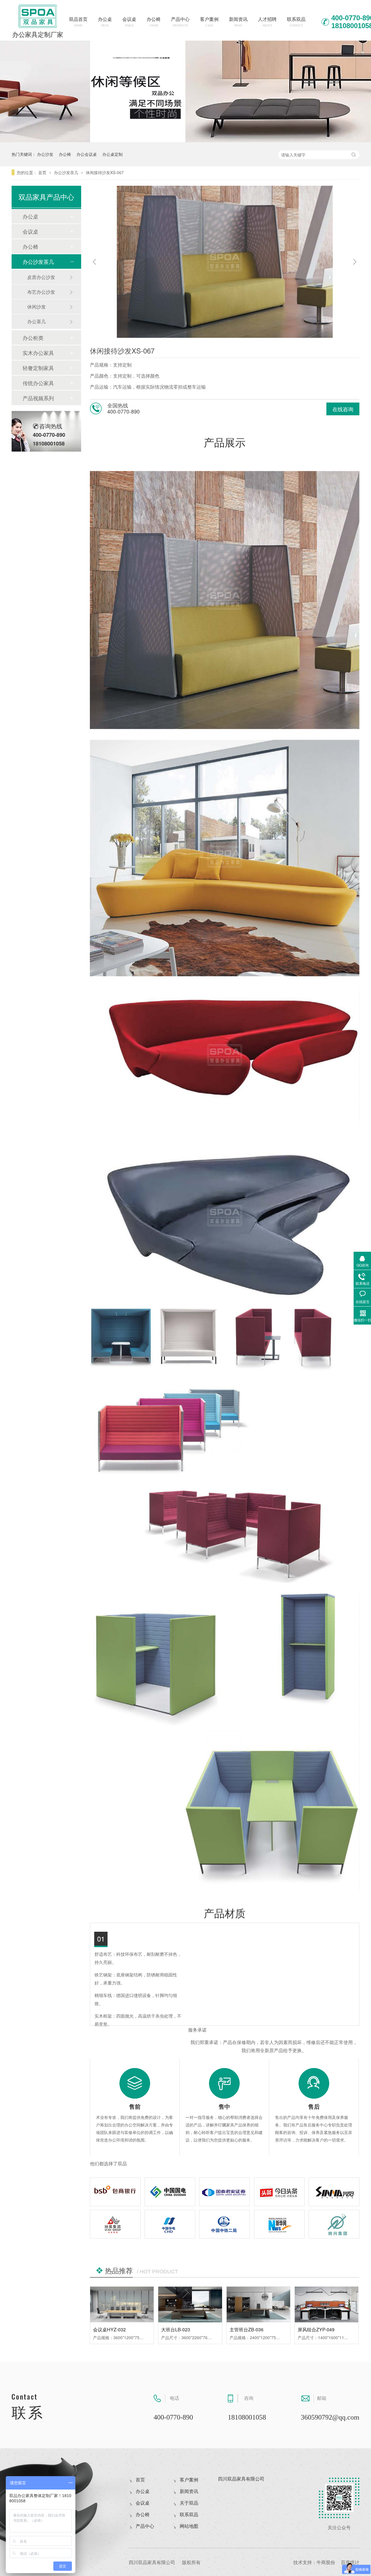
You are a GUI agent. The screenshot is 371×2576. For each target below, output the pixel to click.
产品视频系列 (38, 398)
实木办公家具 (38, 353)
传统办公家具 (38, 383)
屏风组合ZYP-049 (316, 2329)
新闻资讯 (238, 22)
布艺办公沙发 (41, 292)
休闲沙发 (37, 307)
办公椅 (154, 22)
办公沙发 (45, 154)
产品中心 (180, 22)
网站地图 (189, 2526)
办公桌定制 (112, 154)
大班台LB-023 (176, 2329)
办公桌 (105, 22)
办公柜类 (33, 338)
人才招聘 (267, 22)
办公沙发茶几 (67, 172)
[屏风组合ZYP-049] (327, 2304)
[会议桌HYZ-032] (122, 2304)
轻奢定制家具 (38, 368)
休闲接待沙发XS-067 (105, 172)
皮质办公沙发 (41, 277)
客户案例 (209, 22)
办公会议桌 (87, 154)
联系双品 (296, 22)
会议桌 (129, 22)
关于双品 (189, 2503)
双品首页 (78, 22)
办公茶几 (37, 321)
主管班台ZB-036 (247, 2329)
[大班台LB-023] (190, 2304)
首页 (43, 172)
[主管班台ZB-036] (258, 2304)
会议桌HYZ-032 (109, 2329)
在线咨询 (343, 409)
